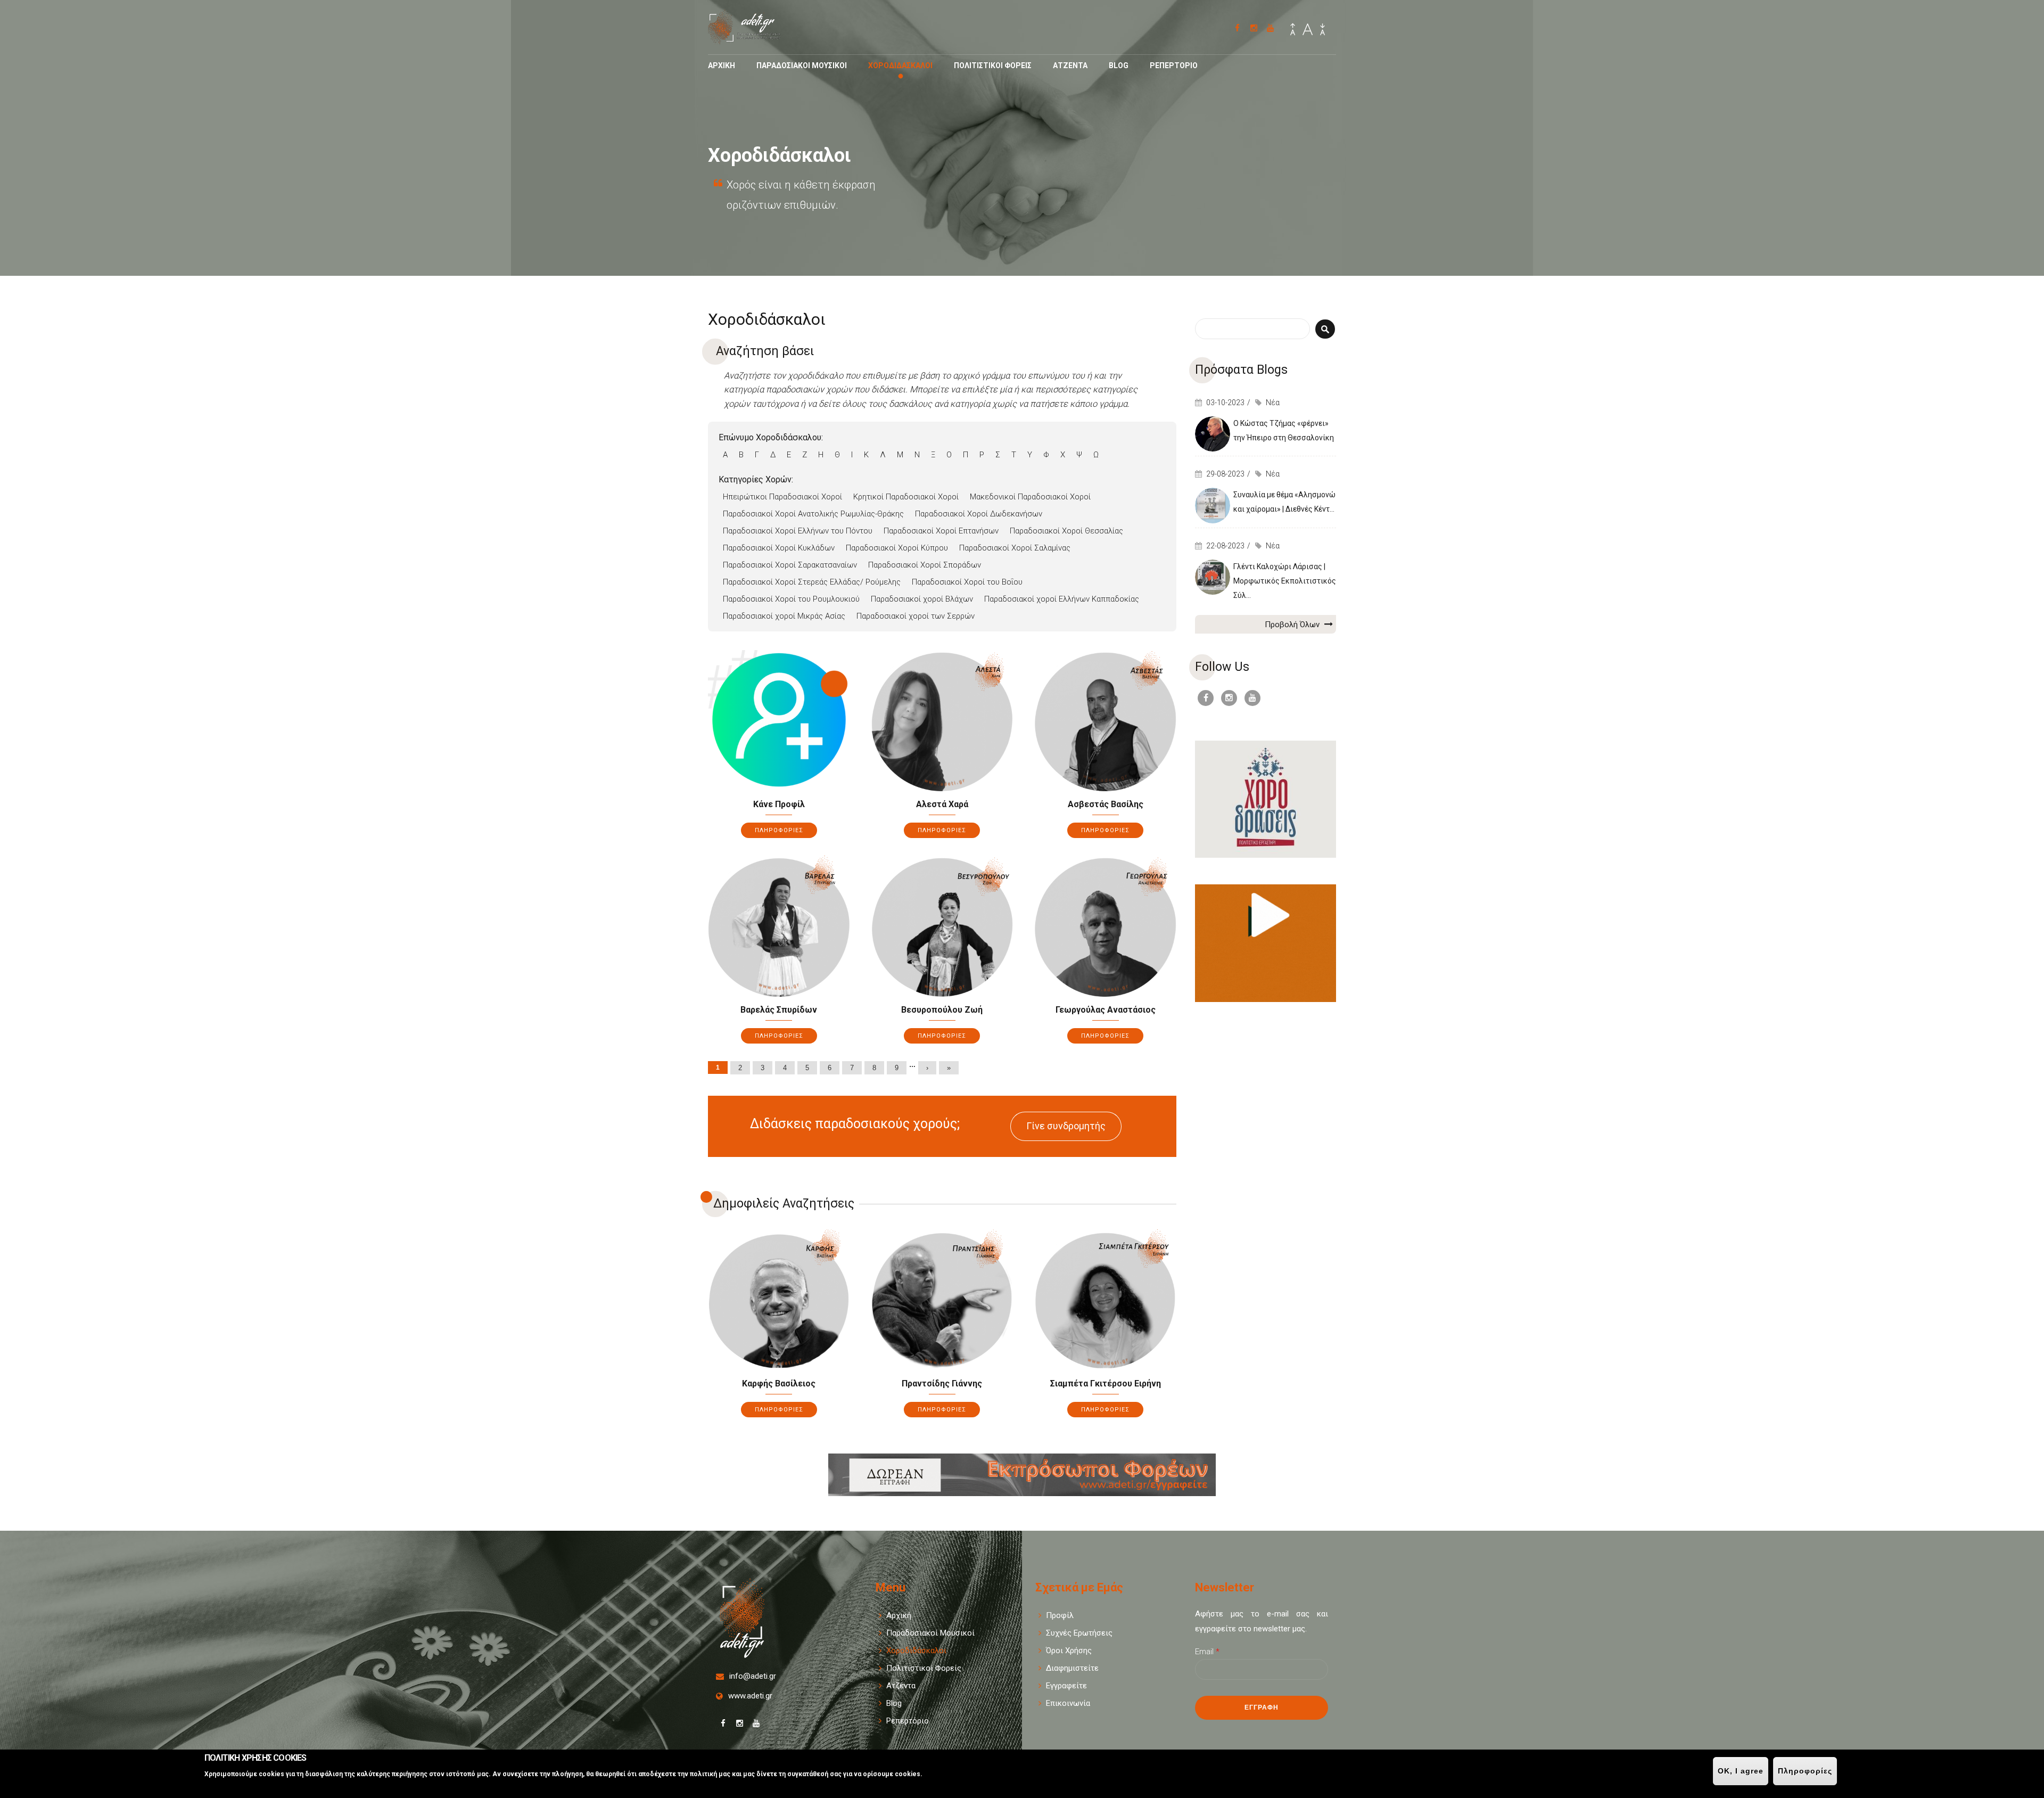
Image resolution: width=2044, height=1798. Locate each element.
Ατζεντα (1070, 65)
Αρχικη (722, 65)
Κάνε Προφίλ (779, 804)
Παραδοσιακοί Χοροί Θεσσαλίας (1066, 531)
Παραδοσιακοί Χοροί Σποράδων (925, 565)
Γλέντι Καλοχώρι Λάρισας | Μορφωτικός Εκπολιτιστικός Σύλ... (1285, 581)
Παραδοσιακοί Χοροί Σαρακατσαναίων (790, 565)
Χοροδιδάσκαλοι (916, 1651)
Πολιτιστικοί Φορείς (924, 1668)
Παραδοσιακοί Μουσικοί (930, 1633)
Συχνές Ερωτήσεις (1079, 1633)
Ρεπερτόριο (908, 1721)
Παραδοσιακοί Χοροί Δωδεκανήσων (979, 514)
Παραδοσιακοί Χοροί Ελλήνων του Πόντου (798, 531)
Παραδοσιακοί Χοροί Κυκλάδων (779, 548)
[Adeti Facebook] (1237, 28)
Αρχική (899, 1615)
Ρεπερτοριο (1174, 65)
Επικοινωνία (1068, 1703)
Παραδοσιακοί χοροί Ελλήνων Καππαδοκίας (1062, 599)
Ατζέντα (901, 1686)
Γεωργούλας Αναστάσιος (1106, 1010)
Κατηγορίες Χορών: (756, 479)
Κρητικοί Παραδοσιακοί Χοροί (906, 497)
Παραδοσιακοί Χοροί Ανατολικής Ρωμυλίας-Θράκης (813, 514)
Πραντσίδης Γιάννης (942, 1384)
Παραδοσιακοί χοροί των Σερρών (916, 616)
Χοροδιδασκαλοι (900, 65)
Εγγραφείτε (1066, 1686)
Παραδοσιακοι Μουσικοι (802, 65)
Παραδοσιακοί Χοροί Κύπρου (897, 548)
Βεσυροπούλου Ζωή (942, 1010)
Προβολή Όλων (1293, 625)
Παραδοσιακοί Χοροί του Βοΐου (967, 582)
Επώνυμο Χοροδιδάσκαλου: (771, 437)
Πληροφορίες (1805, 1771)
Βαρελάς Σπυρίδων (779, 1010)
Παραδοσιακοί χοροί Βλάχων (922, 599)
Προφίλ (1060, 1615)
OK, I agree (1741, 1771)
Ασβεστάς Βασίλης (1106, 804)
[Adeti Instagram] (1254, 28)
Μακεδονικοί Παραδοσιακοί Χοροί (1030, 497)
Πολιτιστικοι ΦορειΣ (993, 65)
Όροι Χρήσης (1069, 1651)
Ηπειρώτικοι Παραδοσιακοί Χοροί (782, 497)
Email (1207, 1652)
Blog (1119, 65)
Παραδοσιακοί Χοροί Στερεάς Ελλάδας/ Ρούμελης (812, 582)
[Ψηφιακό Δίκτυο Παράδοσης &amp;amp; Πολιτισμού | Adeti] (751, 39)
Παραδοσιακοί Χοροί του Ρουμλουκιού (791, 599)
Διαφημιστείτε (1072, 1668)
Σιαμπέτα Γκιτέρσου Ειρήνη (1106, 1384)
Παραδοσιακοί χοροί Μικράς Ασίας (784, 616)
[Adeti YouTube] (1270, 28)
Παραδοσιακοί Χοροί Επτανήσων (941, 531)
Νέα (1273, 403)
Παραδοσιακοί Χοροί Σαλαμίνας (1015, 548)
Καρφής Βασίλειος (779, 1384)
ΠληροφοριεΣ (779, 830)
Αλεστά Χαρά (942, 804)
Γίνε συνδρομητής (1066, 1126)
